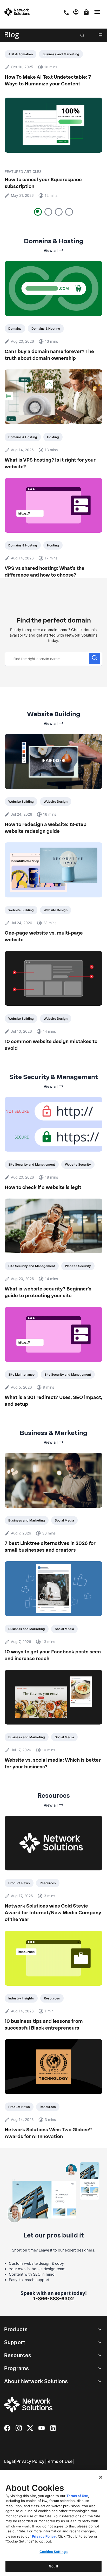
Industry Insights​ (21, 1998)
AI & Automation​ (21, 54)
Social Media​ (64, 1520)
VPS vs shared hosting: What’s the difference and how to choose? (45, 572)
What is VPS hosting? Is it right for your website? (50, 463)
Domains (15, 329)
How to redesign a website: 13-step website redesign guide (46, 828)
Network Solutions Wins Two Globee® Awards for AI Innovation (48, 2133)
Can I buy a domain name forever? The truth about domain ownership (49, 355)
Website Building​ (21, 802)
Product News (19, 1883)
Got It (53, 2566)
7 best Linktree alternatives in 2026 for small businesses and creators (50, 1547)
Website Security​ (78, 1164)
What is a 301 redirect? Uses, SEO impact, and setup (53, 1401)
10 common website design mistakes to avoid (51, 1045)
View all (51, 250)
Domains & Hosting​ (46, 329)
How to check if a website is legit (43, 1187)
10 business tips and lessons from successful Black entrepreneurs (44, 2025)
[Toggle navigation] (98, 12)
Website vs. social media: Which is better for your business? (53, 1763)
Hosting (53, 437)
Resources (48, 1883)
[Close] (101, 2477)
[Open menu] (101, 35)
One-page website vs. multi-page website (44, 936)
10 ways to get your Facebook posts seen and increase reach (53, 1655)
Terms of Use (59, 2461)
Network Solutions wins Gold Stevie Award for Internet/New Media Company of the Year (53, 1913)
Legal (10, 2461)
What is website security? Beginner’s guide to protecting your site (48, 1292)
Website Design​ (56, 802)
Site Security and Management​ (32, 1164)
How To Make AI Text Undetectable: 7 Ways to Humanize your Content (48, 80)
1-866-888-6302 (54, 2298)
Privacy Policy (30, 2461)
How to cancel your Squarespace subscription (43, 183)
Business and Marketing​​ (61, 54)
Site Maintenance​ (21, 1374)
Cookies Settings (53, 2552)
